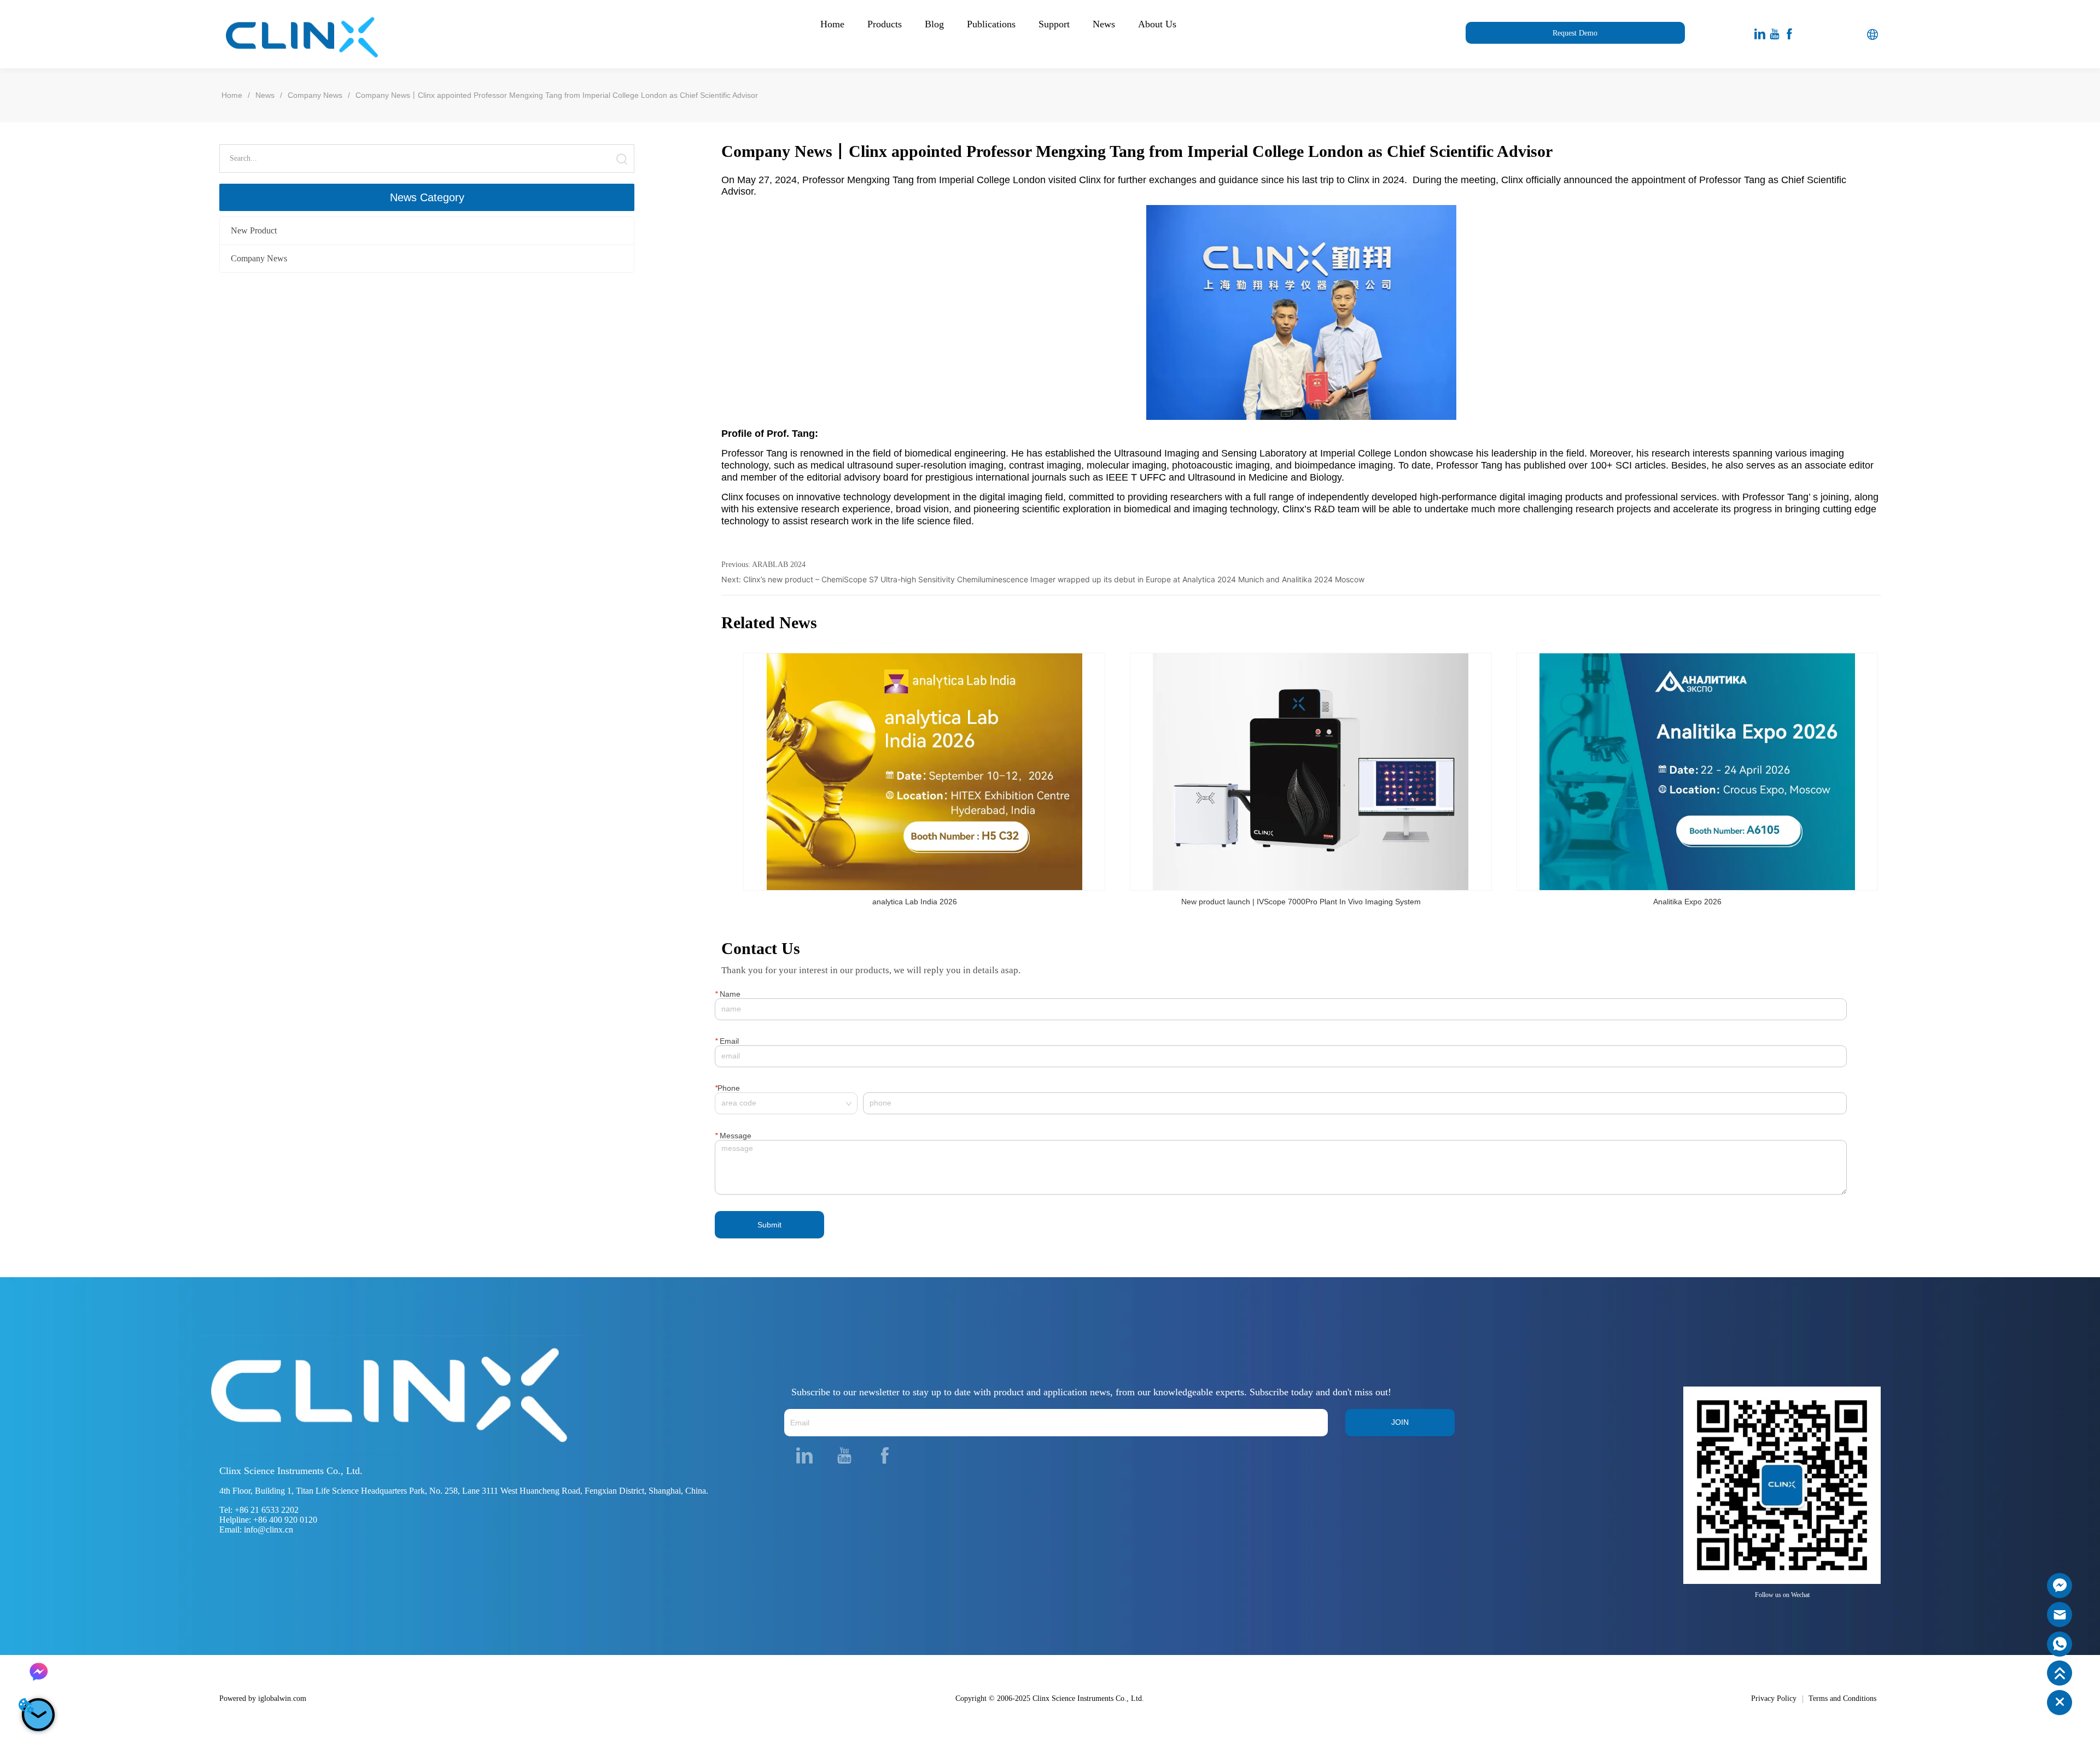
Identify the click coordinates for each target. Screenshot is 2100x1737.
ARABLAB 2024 (779, 565)
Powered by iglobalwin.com (263, 1698)
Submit (769, 1225)
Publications (991, 24)
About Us (1157, 24)
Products (885, 24)
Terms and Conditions (1842, 1698)
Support (1054, 24)
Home (832, 24)
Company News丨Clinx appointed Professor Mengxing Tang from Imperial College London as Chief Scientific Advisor (557, 95)
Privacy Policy (1774, 1698)
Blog (934, 24)
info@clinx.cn (269, 1530)
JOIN (1400, 1422)
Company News (315, 95)
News (1104, 24)
